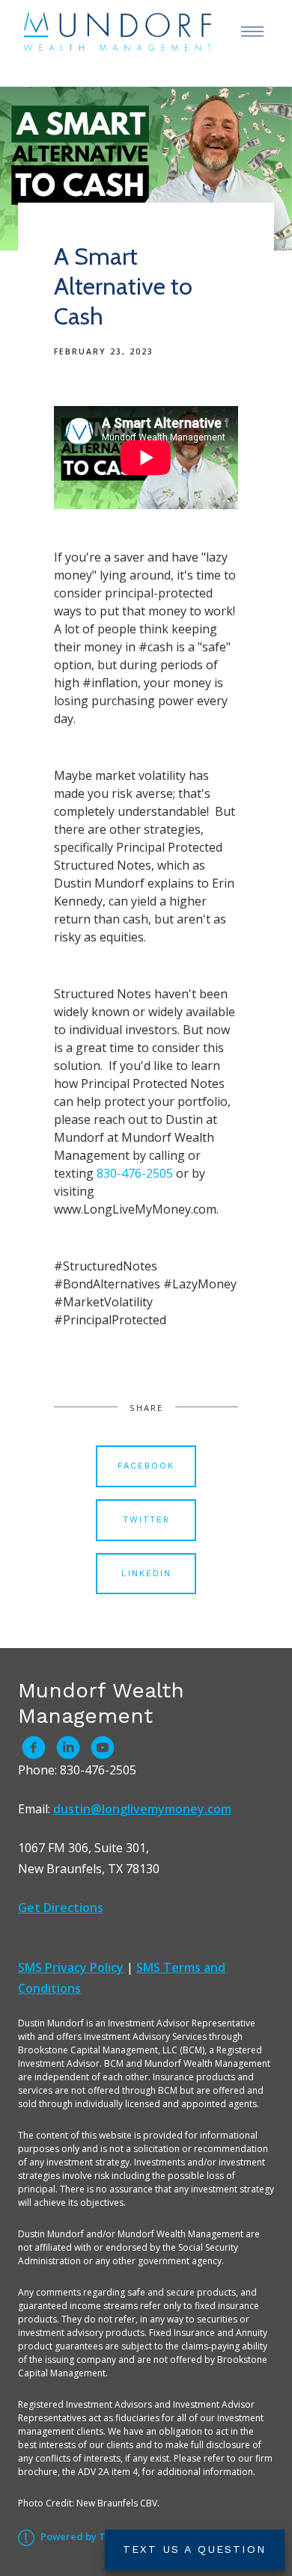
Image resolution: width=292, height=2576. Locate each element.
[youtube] (103, 1747)
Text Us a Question (195, 2549)
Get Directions (61, 1908)
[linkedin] (68, 1747)
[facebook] (34, 1747)
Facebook (146, 1466)
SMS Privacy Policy (71, 1967)
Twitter (146, 1520)
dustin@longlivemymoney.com (142, 1809)
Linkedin (146, 1574)
